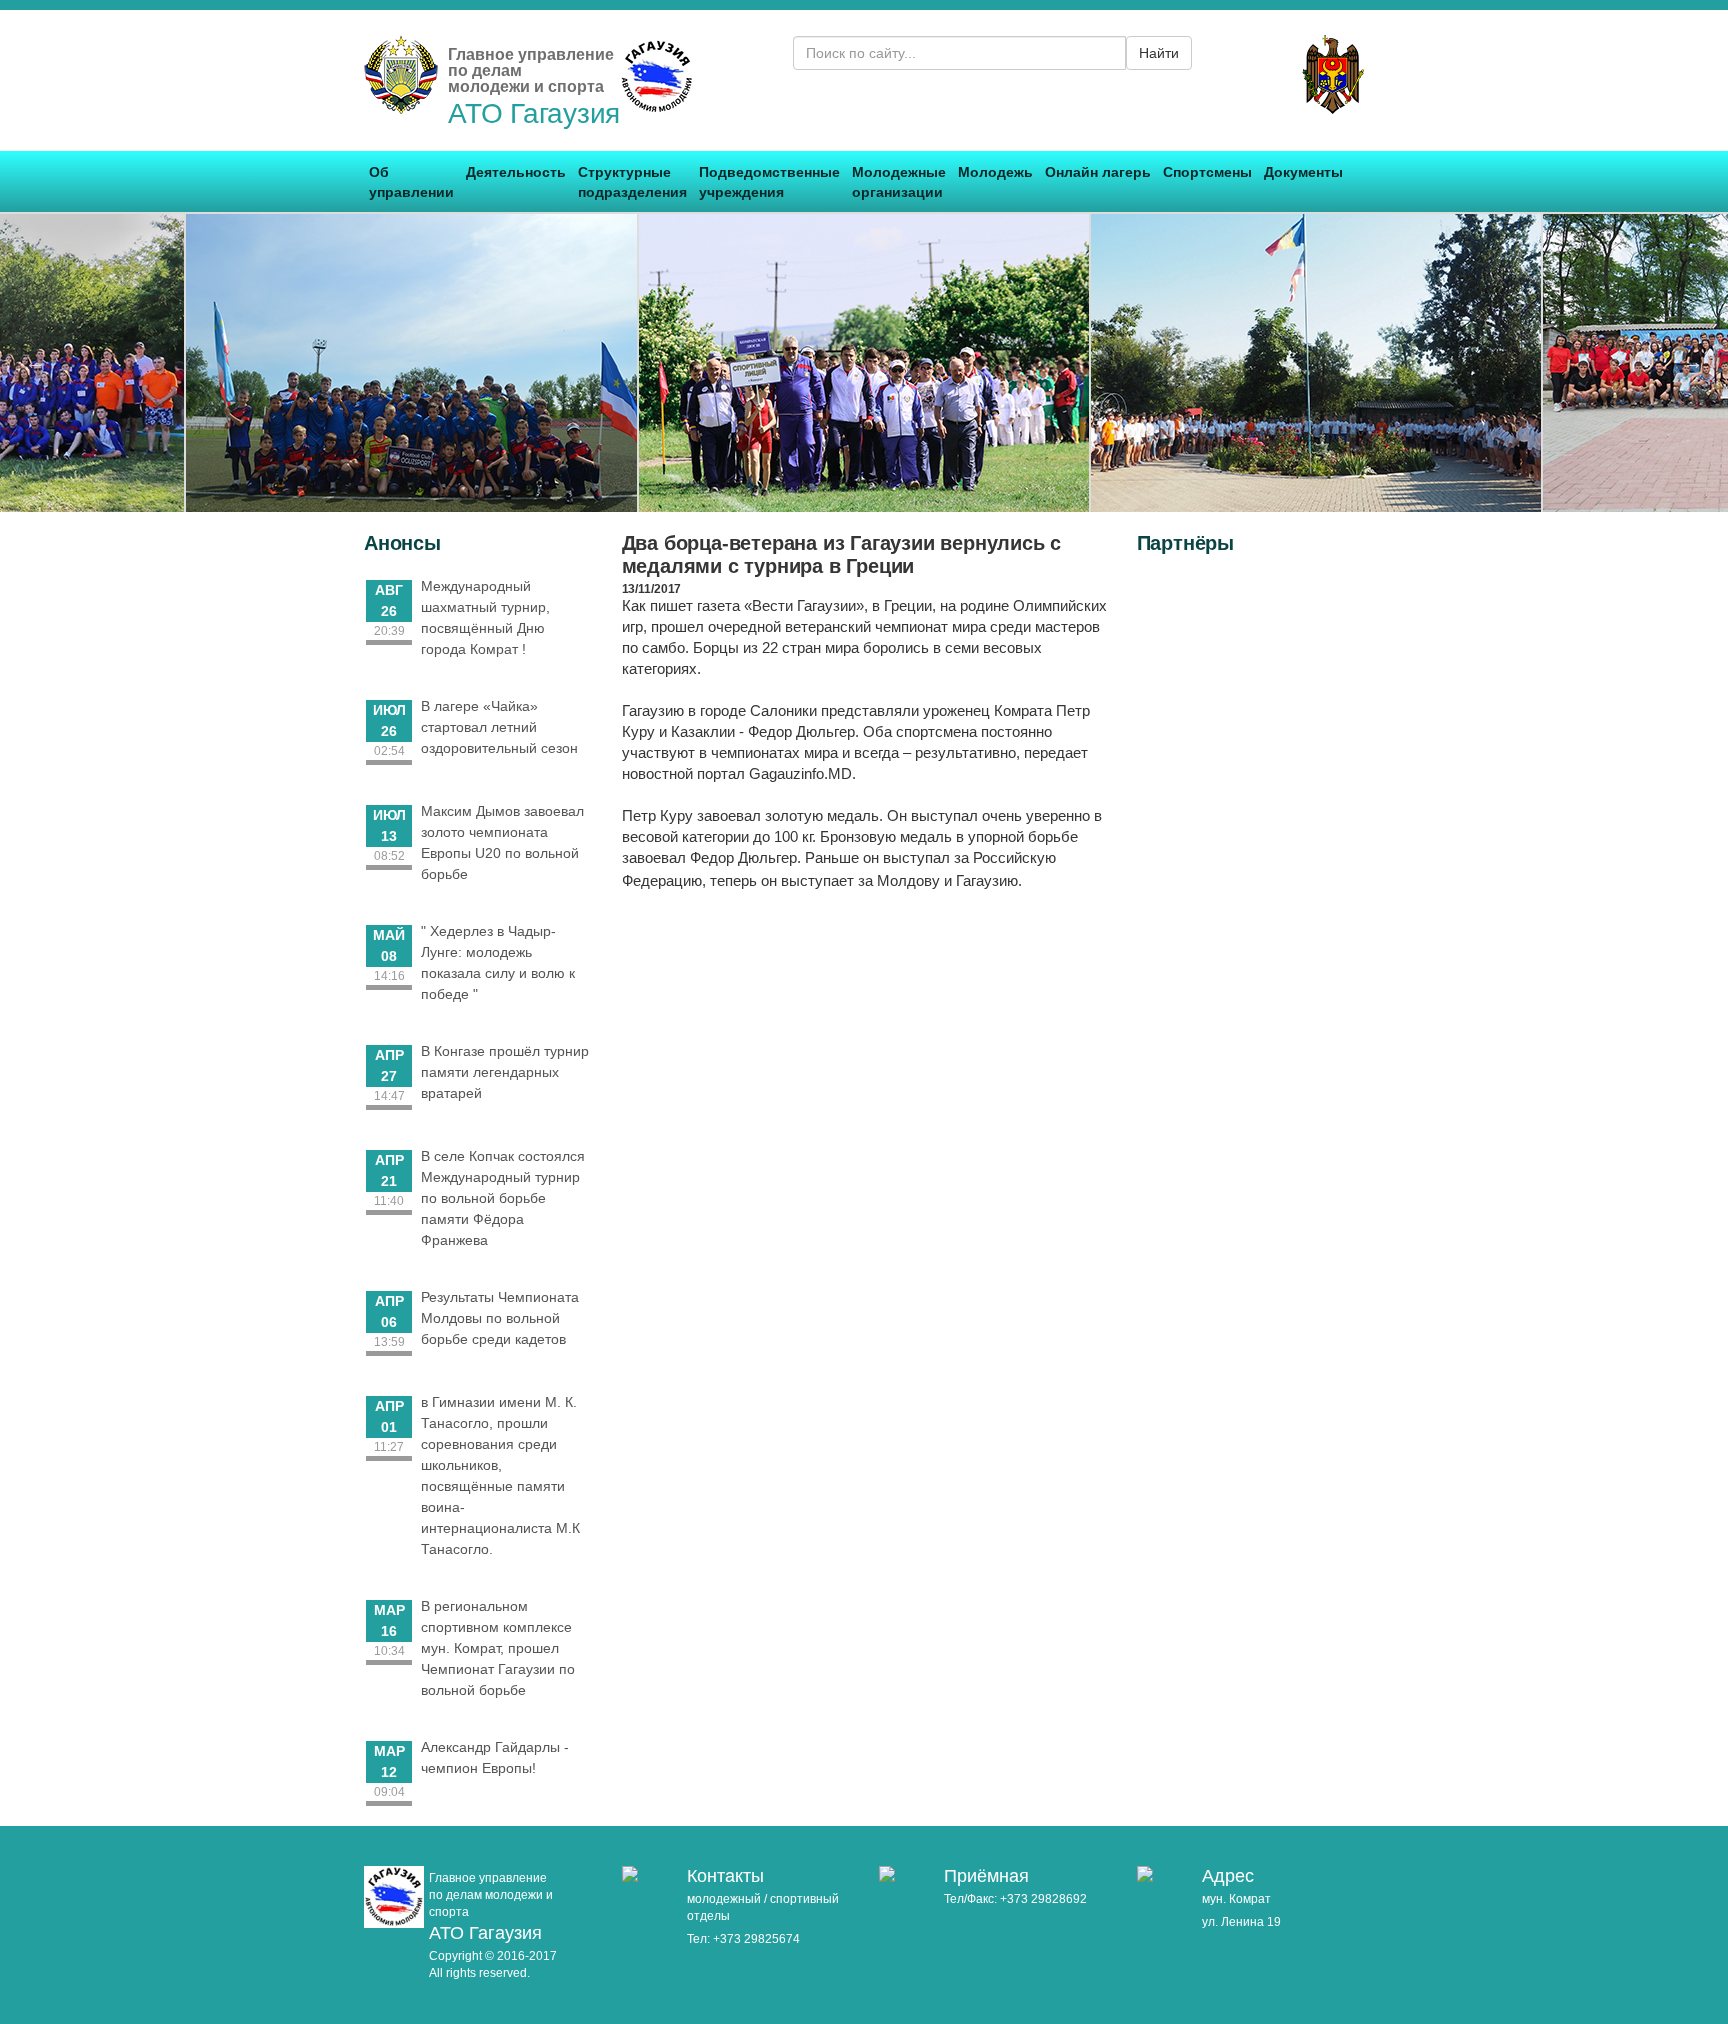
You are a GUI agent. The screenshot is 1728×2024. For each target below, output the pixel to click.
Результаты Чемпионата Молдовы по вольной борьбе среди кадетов (500, 1318)
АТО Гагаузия (534, 113)
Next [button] (1693, 362)
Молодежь (995, 172)
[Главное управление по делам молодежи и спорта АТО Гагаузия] (401, 103)
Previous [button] (35, 362)
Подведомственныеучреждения (769, 182)
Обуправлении (411, 182)
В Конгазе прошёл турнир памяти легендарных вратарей (505, 1072)
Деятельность (516, 172)
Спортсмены (1207, 172)
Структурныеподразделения (632, 182)
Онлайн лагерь (1098, 172)
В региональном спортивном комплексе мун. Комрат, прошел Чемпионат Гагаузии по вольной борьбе (498, 1648)
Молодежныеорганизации (899, 182)
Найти (1159, 53)
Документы (1303, 172)
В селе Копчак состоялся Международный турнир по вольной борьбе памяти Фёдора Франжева (503, 1198)
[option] (411, 364)
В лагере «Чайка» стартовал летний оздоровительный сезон (499, 727)
